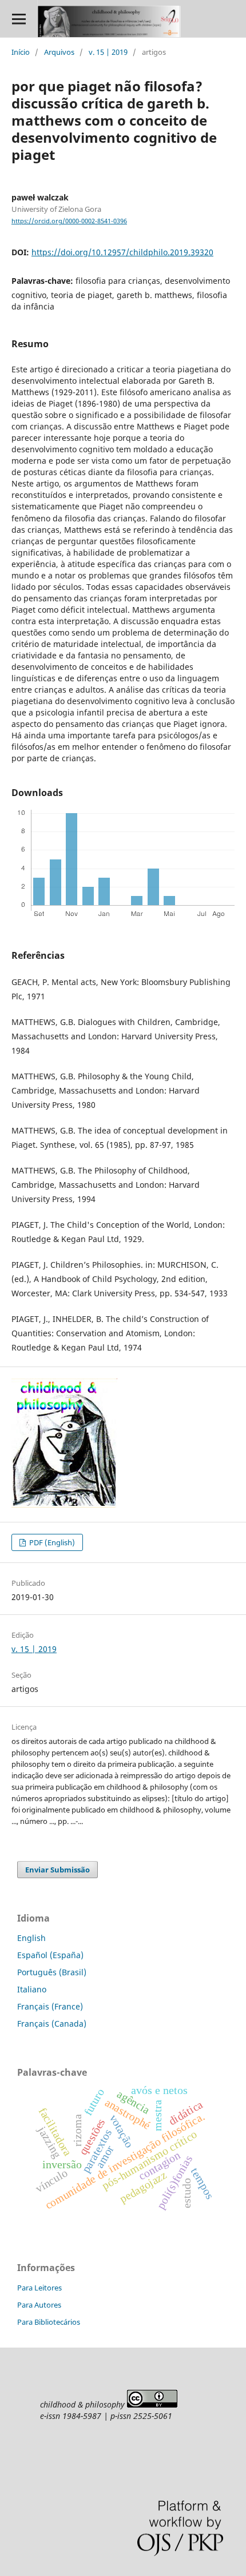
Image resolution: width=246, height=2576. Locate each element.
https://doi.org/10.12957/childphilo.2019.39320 (122, 252)
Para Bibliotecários (49, 2322)
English (31, 1938)
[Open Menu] (19, 19)
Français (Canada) (52, 2024)
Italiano (32, 1989)
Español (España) (50, 1955)
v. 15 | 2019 (108, 52)
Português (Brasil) (52, 1972)
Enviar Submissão (57, 1870)
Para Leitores (39, 2288)
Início (21, 52)
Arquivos (59, 52)
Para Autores (39, 2305)
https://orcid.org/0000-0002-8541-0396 (69, 221)
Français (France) (50, 2006)
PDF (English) (51, 1542)
